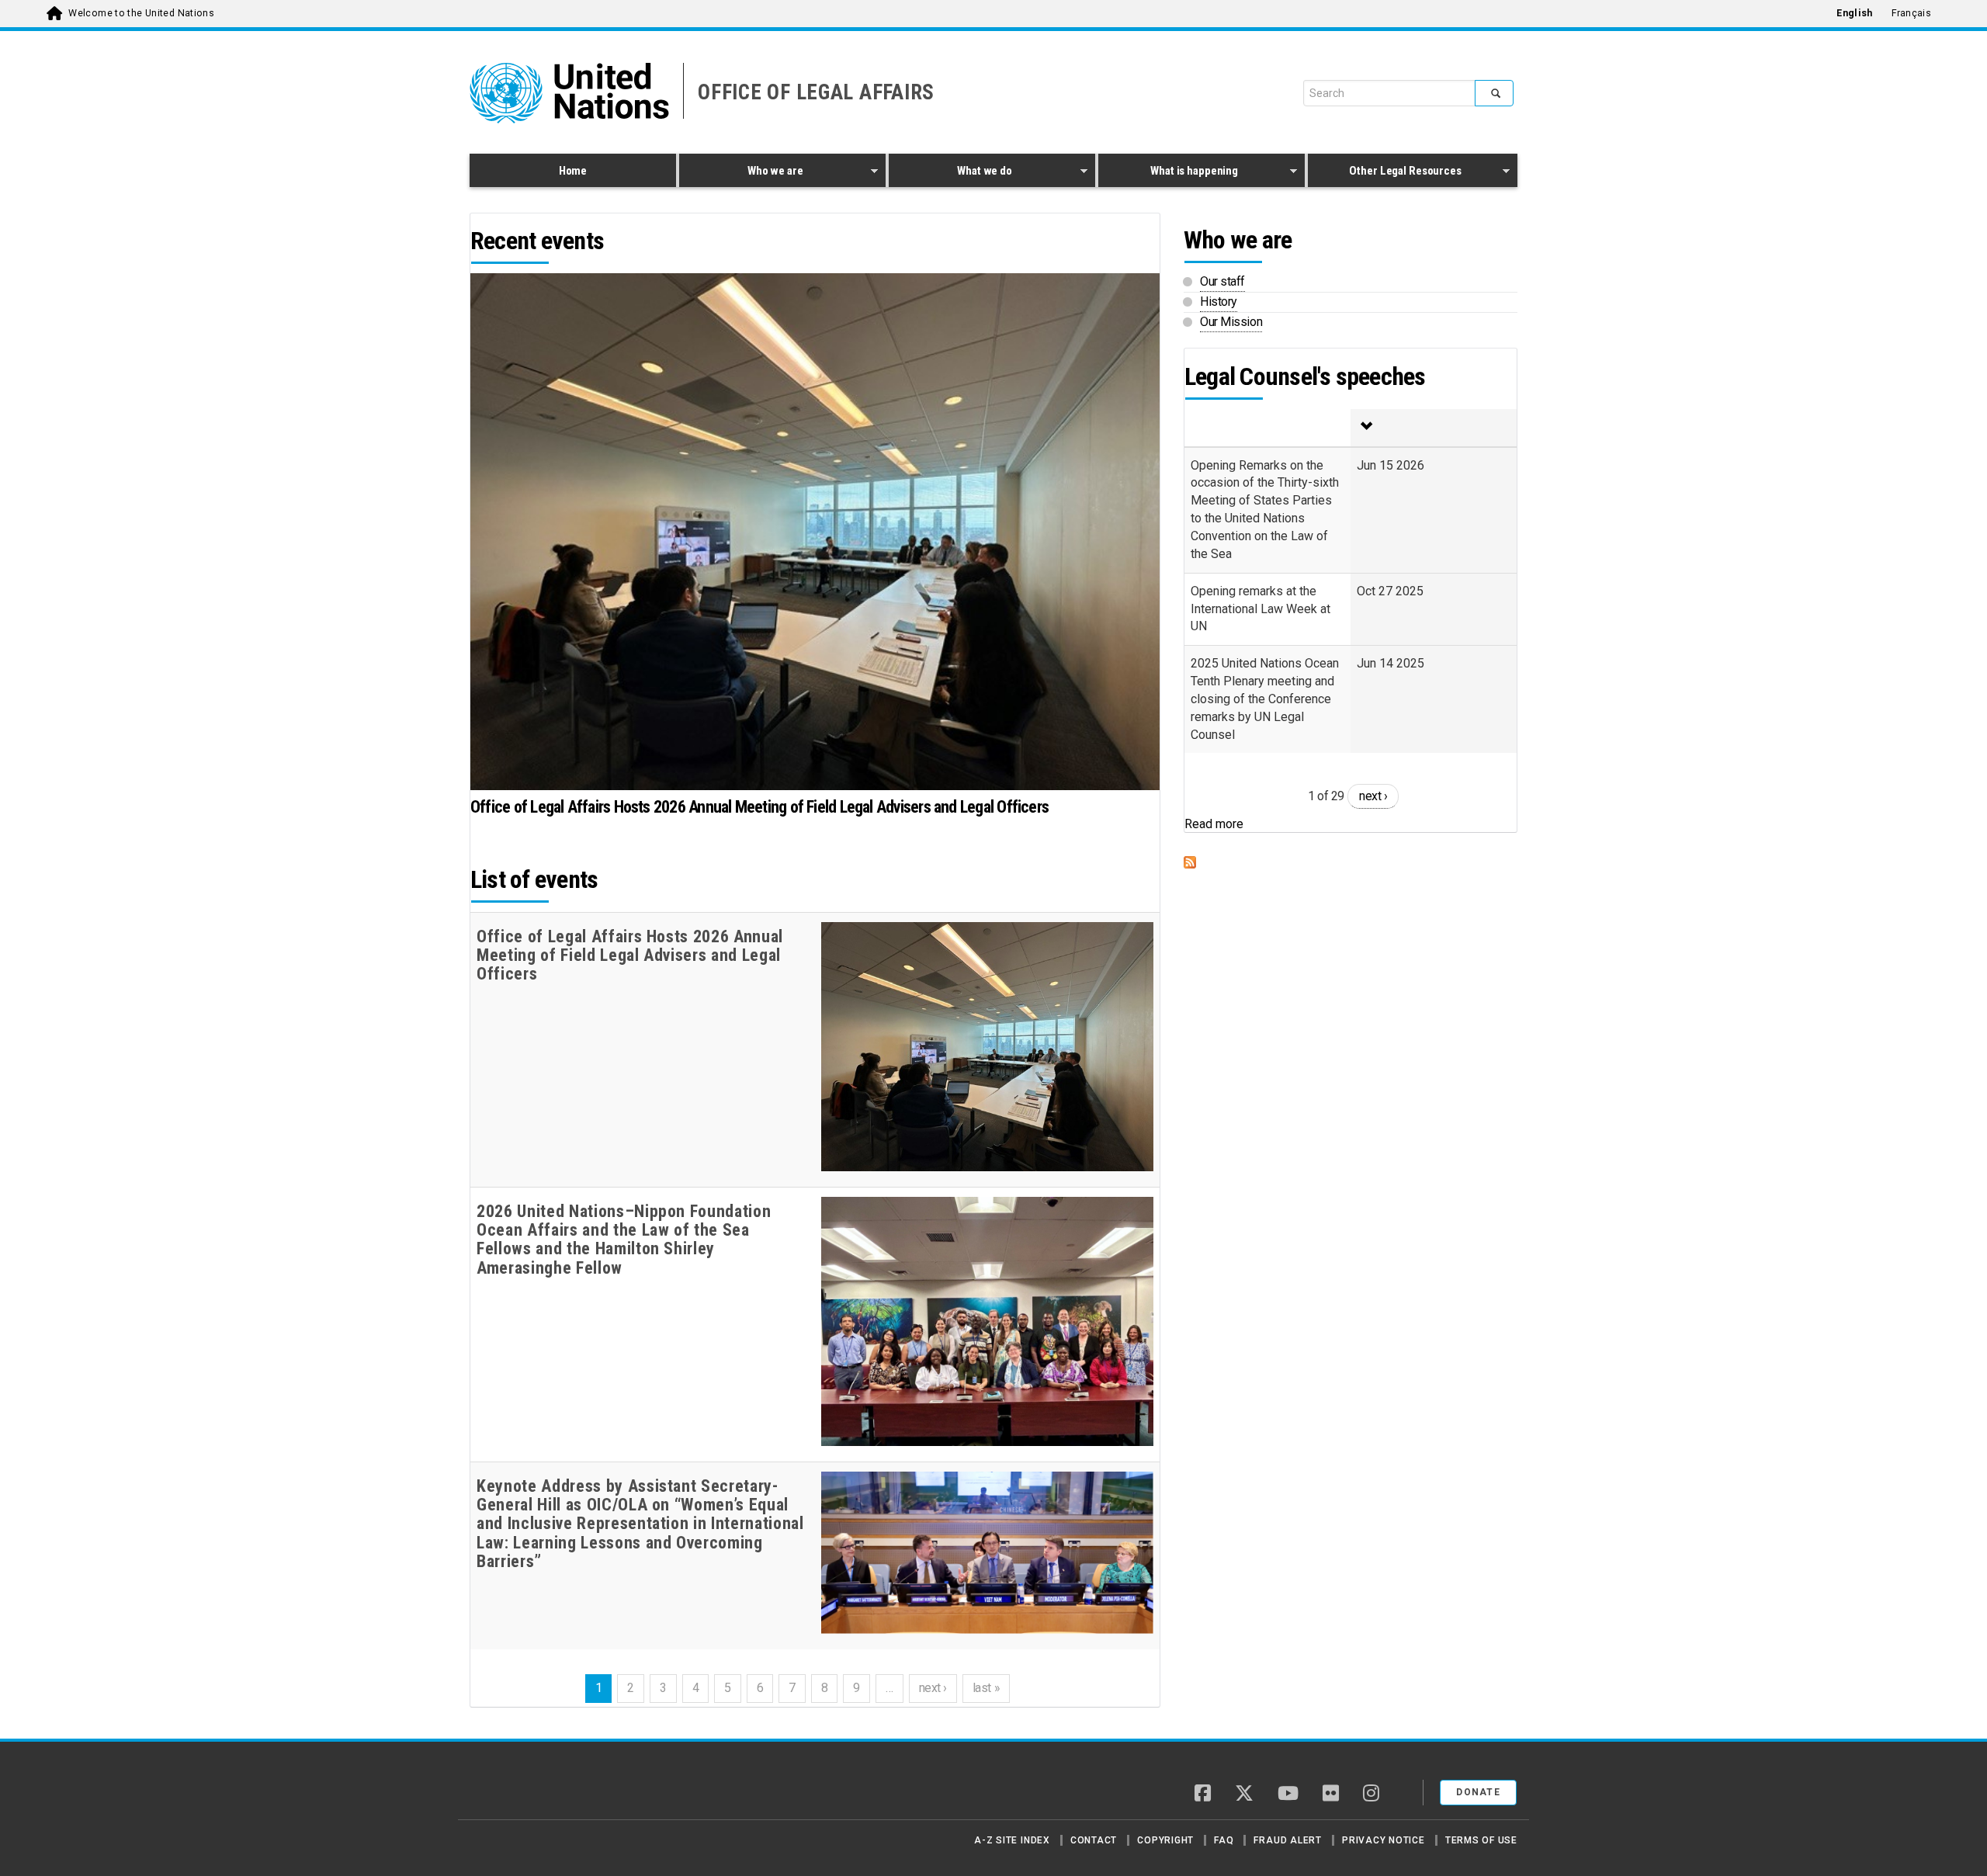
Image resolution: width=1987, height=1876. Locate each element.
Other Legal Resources (1385, 173)
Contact (1094, 1840)
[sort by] (1434, 428)
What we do (950, 173)
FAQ (1224, 1840)
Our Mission (1231, 322)
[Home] (524, 1787)
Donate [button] (1478, 1792)
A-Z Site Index (1012, 1840)
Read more (1214, 824)
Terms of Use (1481, 1840)
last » (986, 1688)
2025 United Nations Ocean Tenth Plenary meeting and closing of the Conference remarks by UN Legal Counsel (1265, 699)
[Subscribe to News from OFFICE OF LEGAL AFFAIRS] (1351, 862)
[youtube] (1288, 1795)
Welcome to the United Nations (141, 13)
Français (1911, 13)
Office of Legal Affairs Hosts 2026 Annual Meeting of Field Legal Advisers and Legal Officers (759, 807)
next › (933, 1688)
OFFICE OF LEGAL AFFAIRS (816, 92)
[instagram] (1371, 1795)
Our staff (1222, 281)
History (1219, 302)
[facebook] (1203, 1795)
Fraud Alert (1287, 1840)
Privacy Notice (1384, 1840)
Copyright (1165, 1840)
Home (573, 171)
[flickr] (1331, 1795)
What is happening (1168, 173)
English (1854, 13)
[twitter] (1244, 1795)
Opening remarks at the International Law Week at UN (1261, 609)
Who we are (741, 173)
